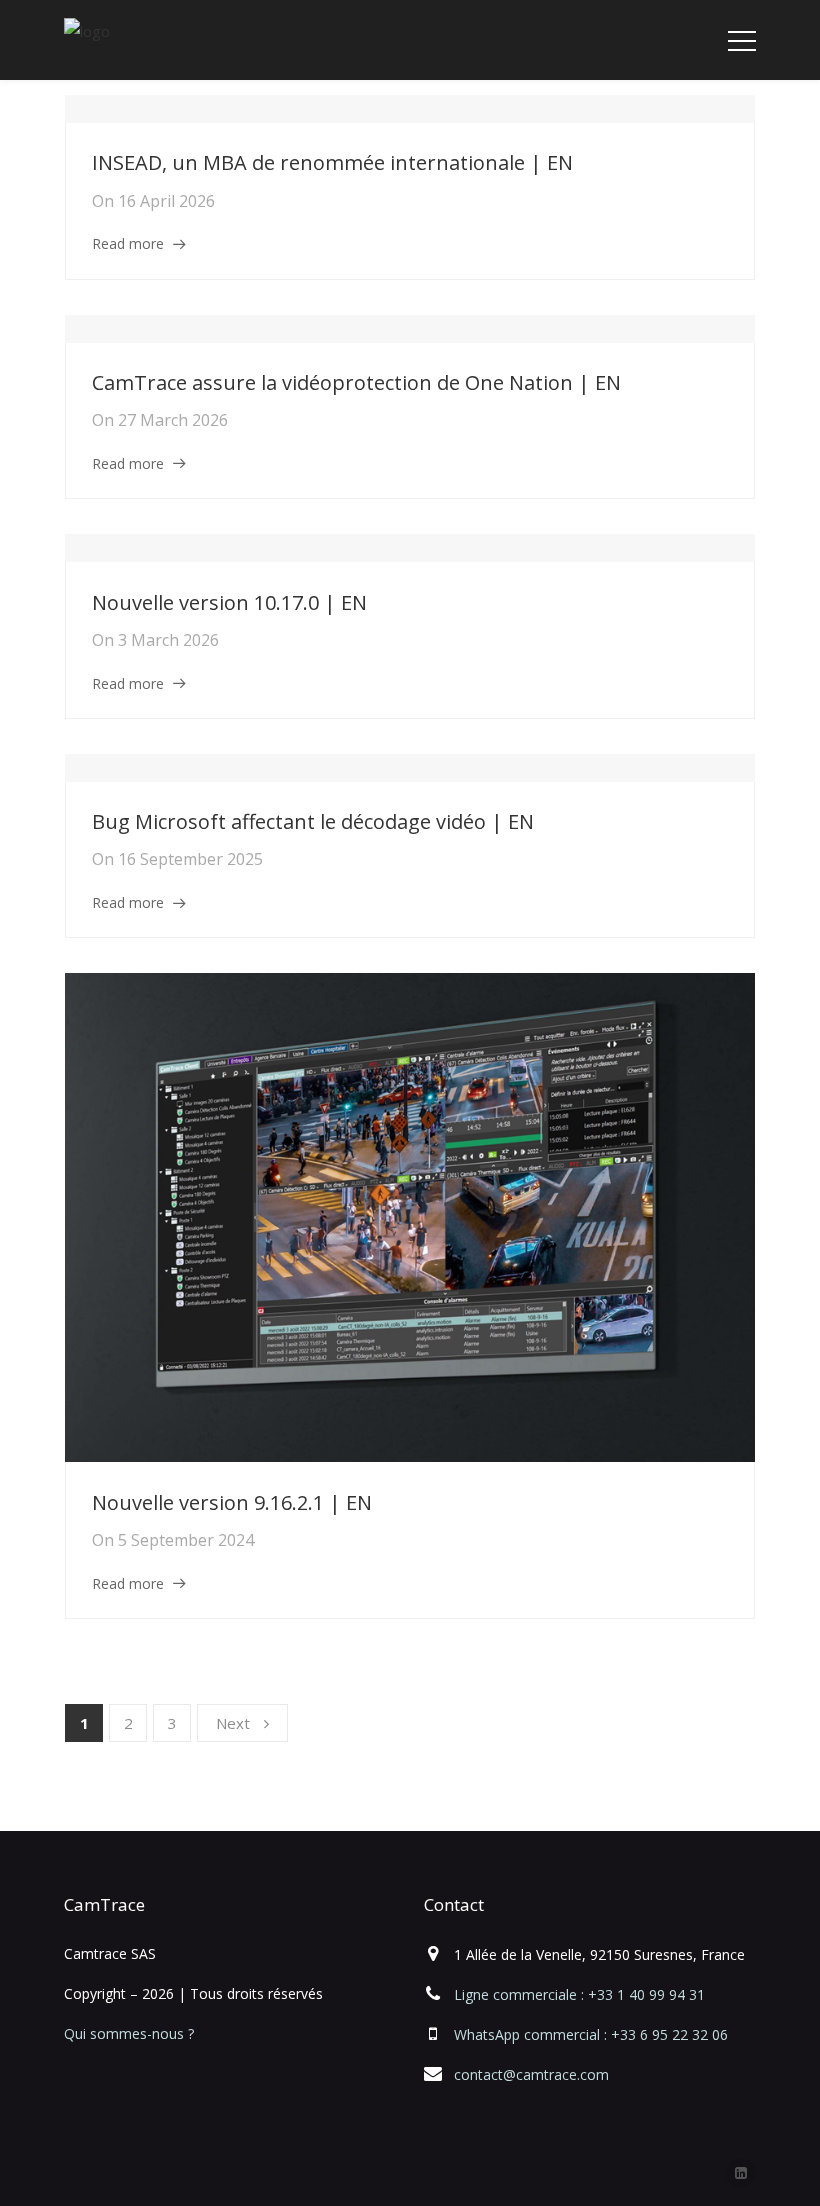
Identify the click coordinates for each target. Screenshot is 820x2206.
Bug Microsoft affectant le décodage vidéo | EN (313, 821)
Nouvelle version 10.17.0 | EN (229, 602)
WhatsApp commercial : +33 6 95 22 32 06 (591, 2034)
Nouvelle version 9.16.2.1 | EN (232, 1502)
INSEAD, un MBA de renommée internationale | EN (332, 162)
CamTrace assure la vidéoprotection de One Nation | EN (356, 382)
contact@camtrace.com (531, 2074)
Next (233, 1723)
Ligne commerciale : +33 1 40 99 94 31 (579, 1994)
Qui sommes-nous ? (129, 2033)
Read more (128, 243)
